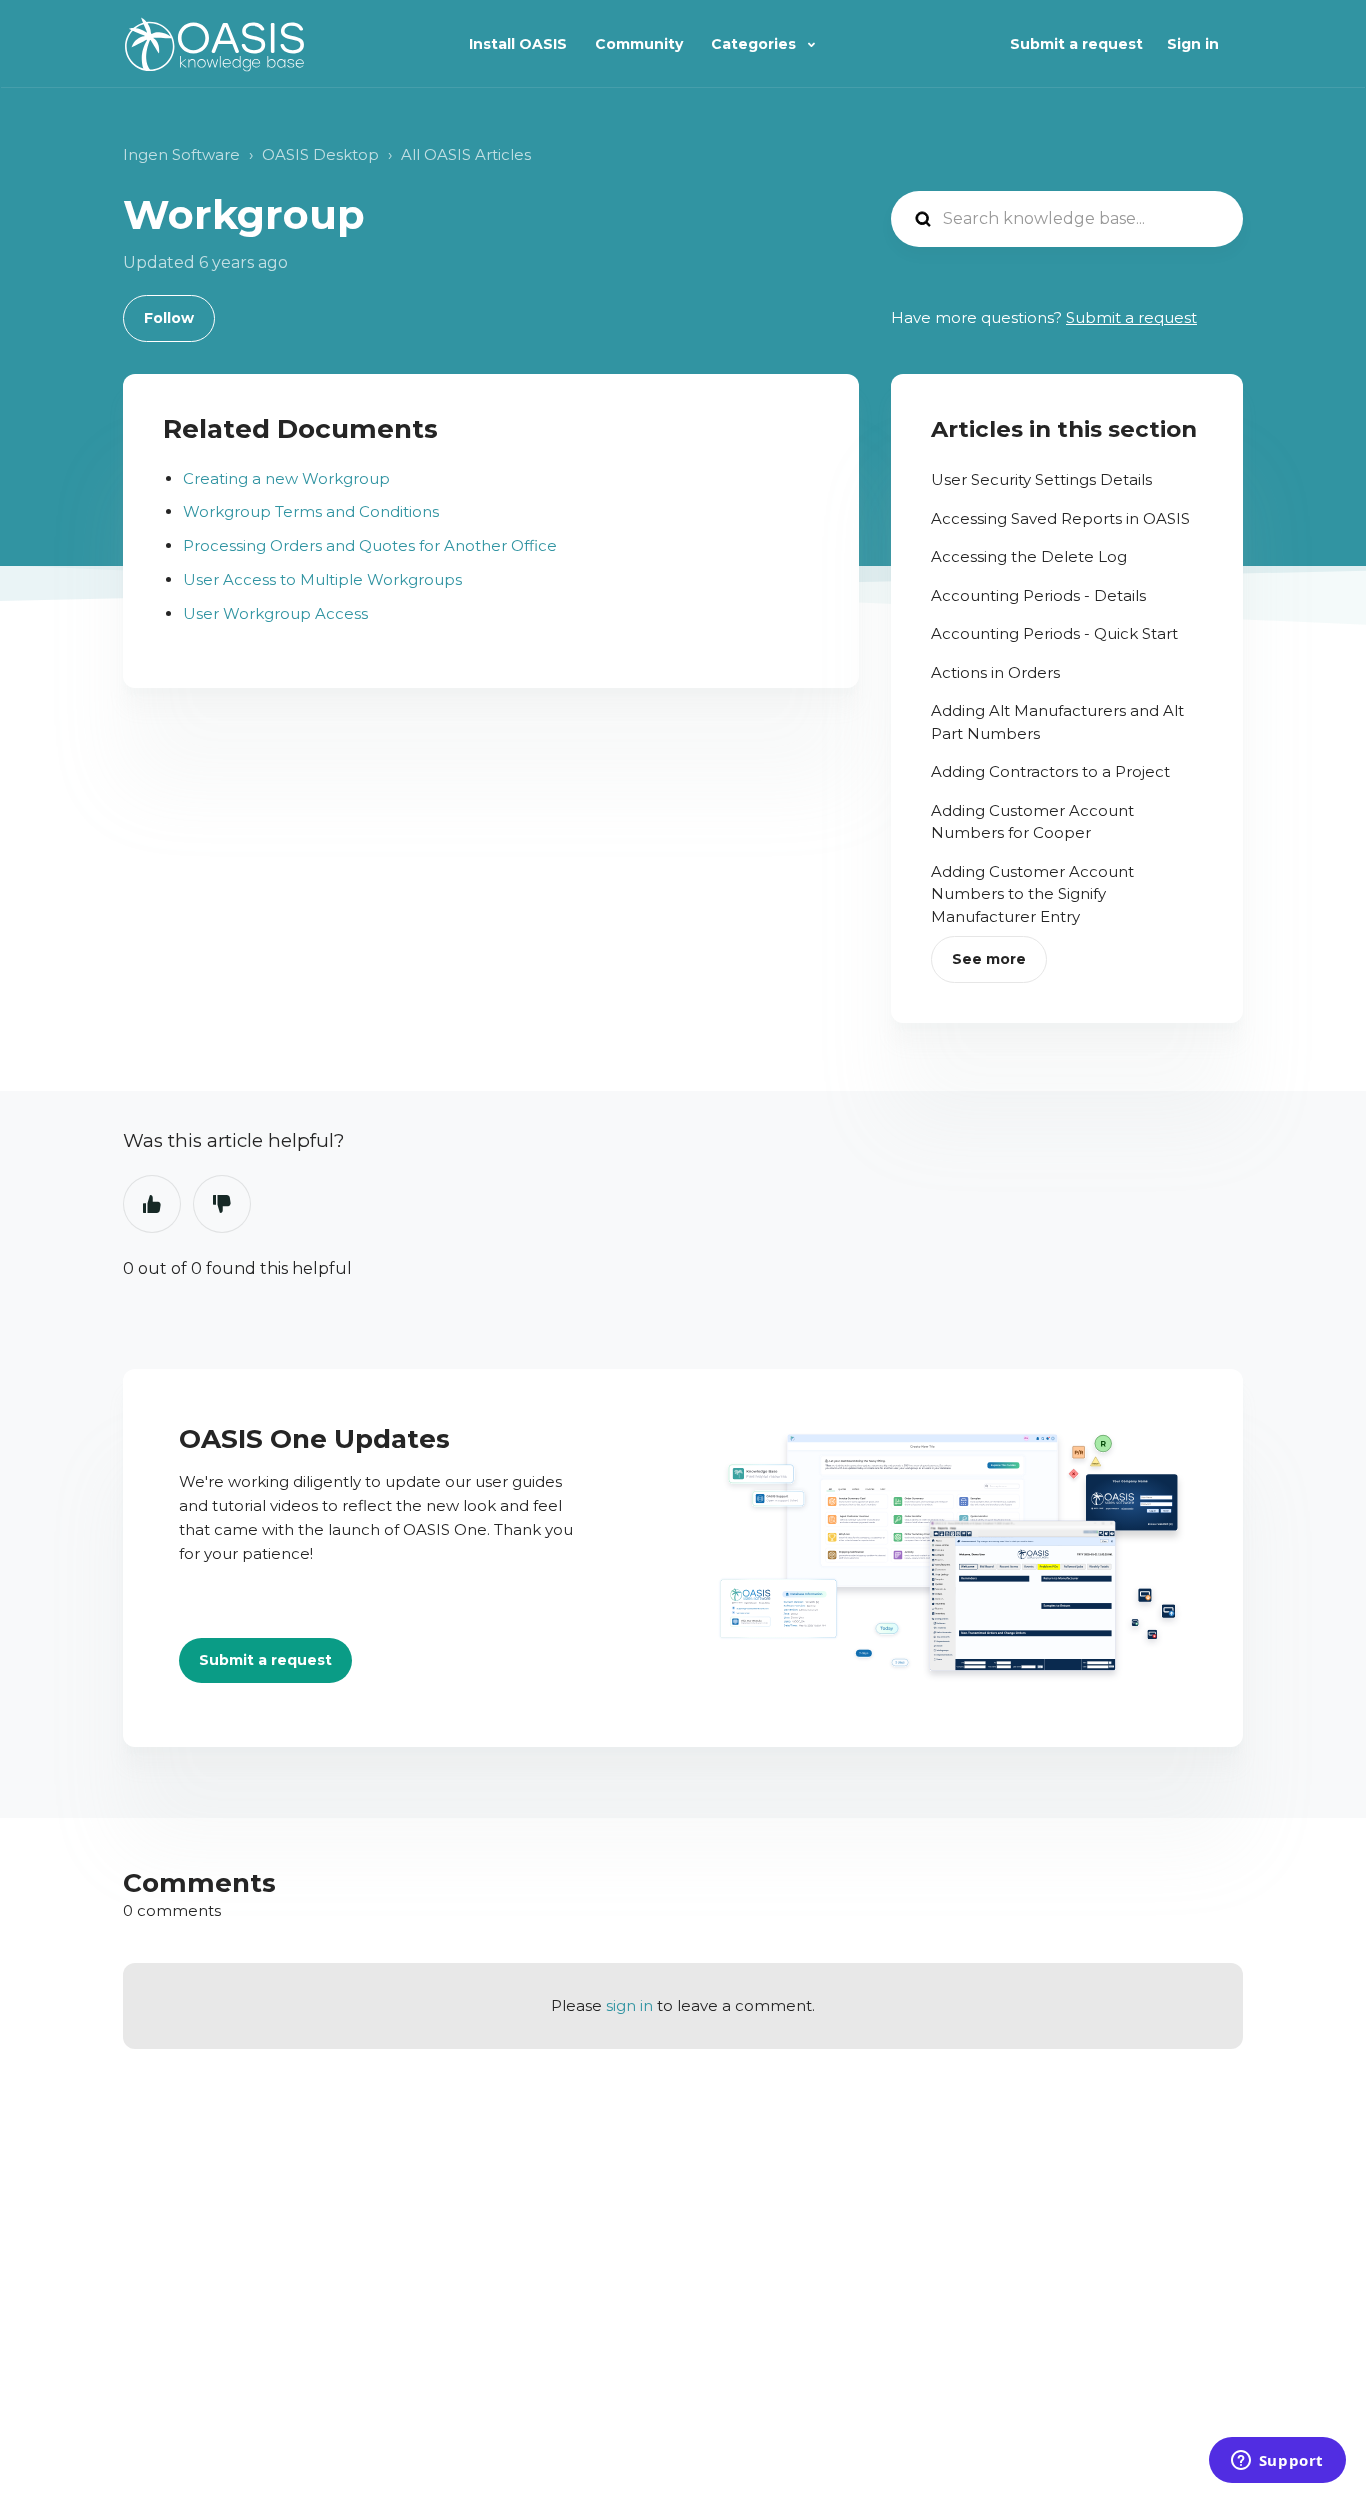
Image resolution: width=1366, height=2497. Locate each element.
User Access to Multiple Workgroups (322, 579)
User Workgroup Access (275, 613)
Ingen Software (181, 154)
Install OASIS (518, 44)
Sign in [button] (1193, 44)
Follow (169, 318)
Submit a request (1076, 44)
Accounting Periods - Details (1038, 595)
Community (639, 44)
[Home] (214, 44)
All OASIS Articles (466, 154)
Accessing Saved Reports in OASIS (1060, 518)
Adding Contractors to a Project (1050, 771)
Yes (152, 1204)
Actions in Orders (995, 672)
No (222, 1204)
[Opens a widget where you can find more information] (1277, 2462)
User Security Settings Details (1041, 479)
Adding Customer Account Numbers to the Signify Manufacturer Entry (1032, 894)
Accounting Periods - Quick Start (1054, 633)
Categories (755, 44)
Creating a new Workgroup (286, 478)
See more (989, 959)
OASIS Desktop (320, 154)
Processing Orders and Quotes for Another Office (370, 545)
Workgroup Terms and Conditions (311, 511)
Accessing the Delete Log (1029, 556)
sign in (629, 2005)
